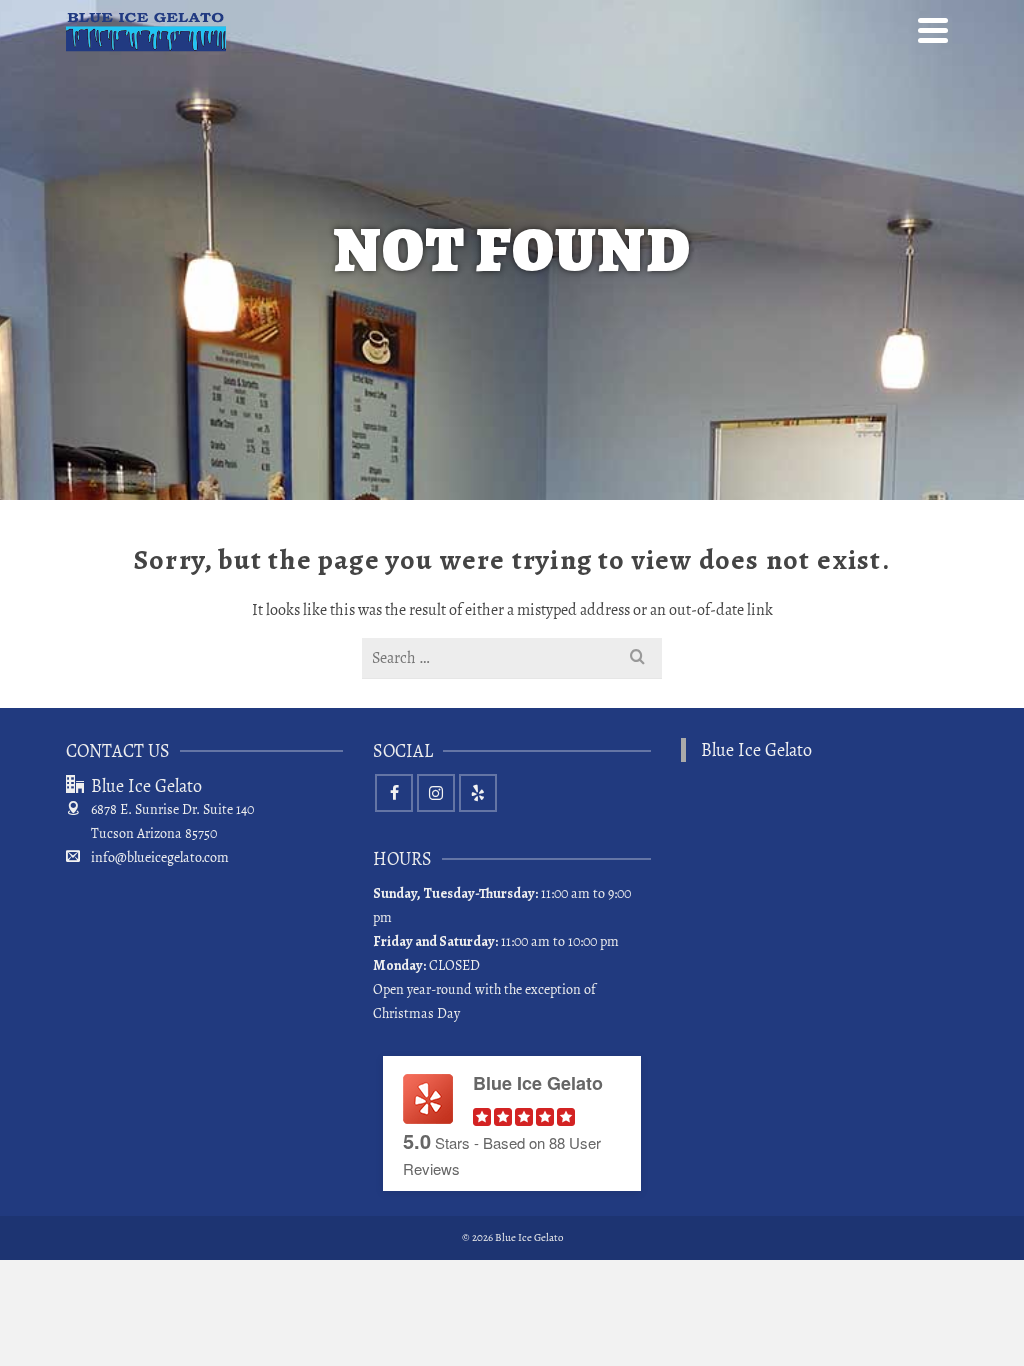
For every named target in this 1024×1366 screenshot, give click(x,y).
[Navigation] (933, 30)
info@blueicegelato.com (160, 857)
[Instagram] (436, 793)
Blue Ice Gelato (756, 750)
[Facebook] (394, 793)
